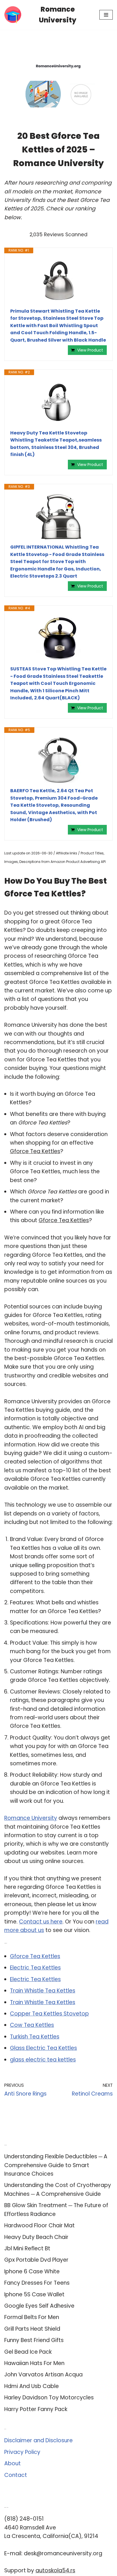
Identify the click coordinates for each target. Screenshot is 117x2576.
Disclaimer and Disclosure (38, 2440)
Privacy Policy (22, 2452)
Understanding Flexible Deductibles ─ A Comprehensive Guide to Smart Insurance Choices (56, 2165)
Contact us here (41, 1922)
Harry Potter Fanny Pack (36, 2409)
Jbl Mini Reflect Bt (27, 2248)
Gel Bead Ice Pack (28, 2352)
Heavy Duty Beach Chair (36, 2237)
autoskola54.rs (55, 2570)
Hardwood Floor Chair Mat (39, 2225)
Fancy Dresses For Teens (37, 2283)
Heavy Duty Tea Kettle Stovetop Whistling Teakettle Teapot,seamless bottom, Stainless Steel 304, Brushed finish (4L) (56, 444)
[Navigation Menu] (106, 15)
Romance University (31, 1818)
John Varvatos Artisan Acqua (43, 2375)
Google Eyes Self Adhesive (39, 2306)
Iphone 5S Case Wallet (34, 2294)
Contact (16, 2475)
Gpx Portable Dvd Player (36, 2260)
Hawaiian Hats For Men (34, 2363)
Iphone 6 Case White (32, 2271)
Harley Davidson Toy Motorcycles (49, 2398)
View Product (90, 350)
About (12, 2463)
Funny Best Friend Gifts (34, 2340)
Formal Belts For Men (32, 2317)
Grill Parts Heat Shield (32, 2329)
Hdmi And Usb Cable (32, 2386)
